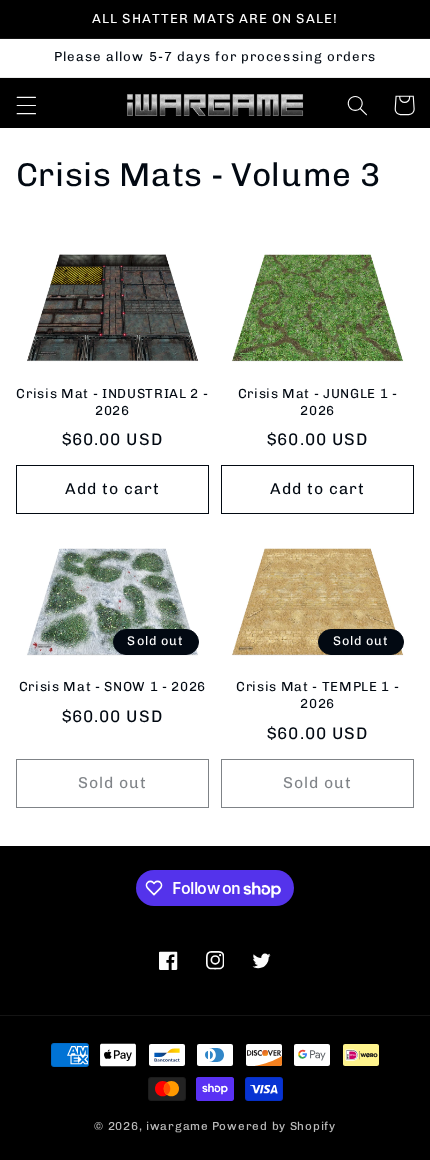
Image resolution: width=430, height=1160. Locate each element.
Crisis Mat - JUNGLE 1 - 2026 (318, 402)
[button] (26, 105)
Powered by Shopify (274, 1126)
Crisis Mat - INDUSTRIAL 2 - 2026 (112, 402)
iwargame (177, 1126)
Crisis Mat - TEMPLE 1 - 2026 (317, 695)
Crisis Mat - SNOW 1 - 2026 (112, 686)
